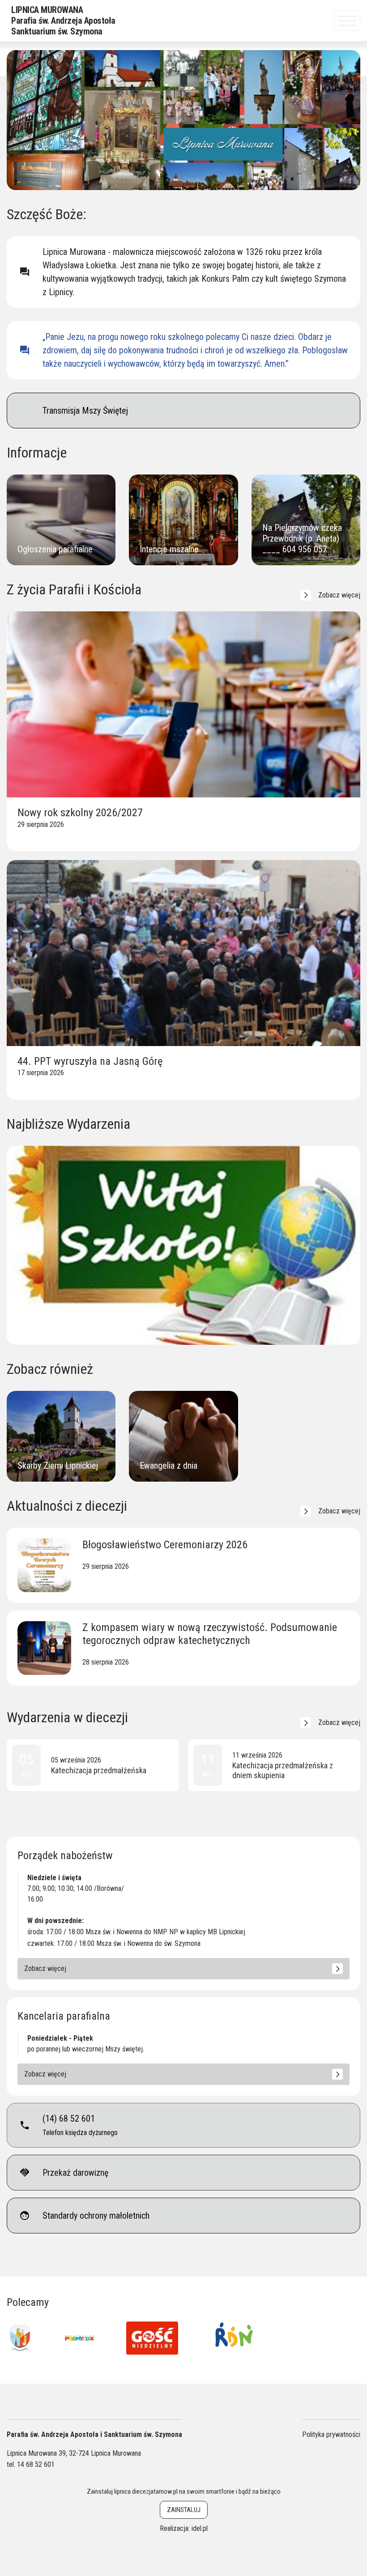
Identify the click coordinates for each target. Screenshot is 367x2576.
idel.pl (200, 2528)
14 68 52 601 (36, 2464)
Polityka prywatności (331, 2434)
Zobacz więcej (339, 595)
